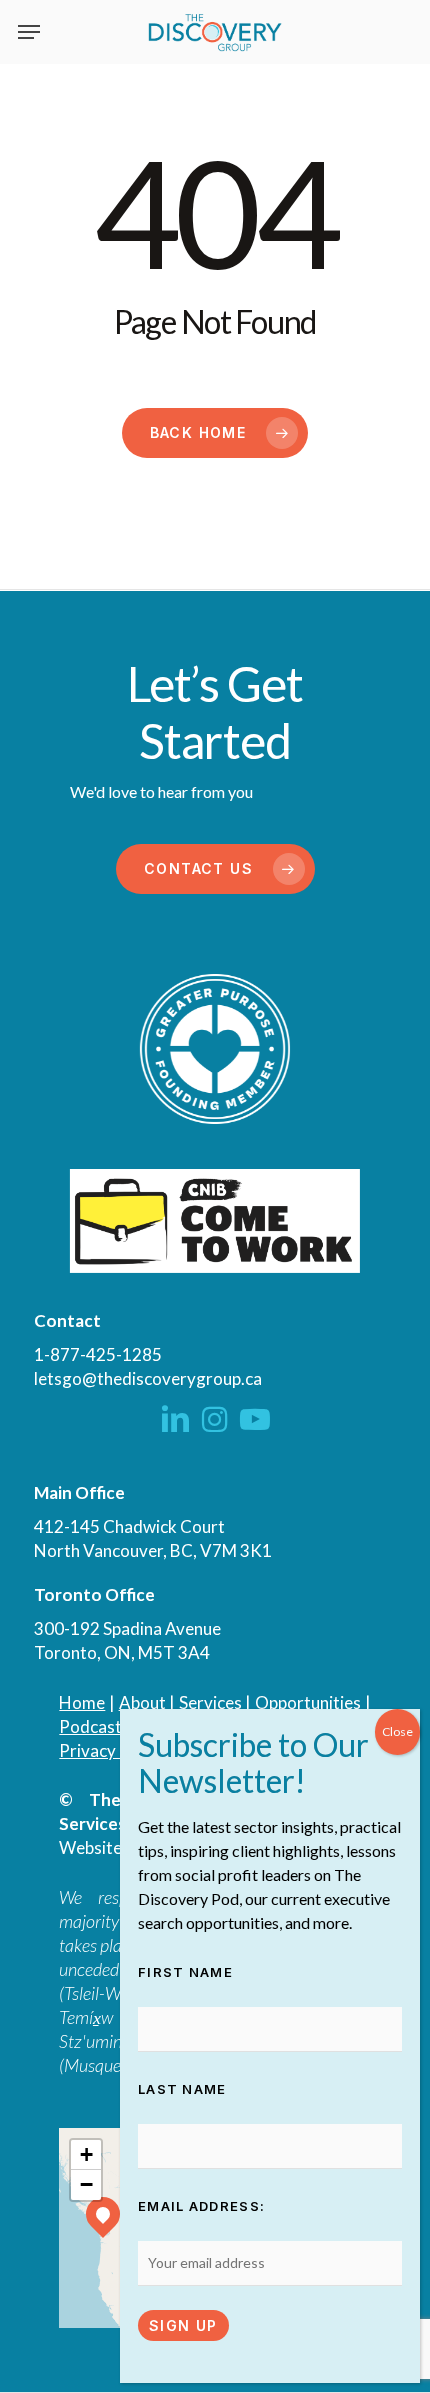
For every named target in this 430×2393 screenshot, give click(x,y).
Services (210, 1702)
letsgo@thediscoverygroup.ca (148, 1378)
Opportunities (308, 1702)
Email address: (201, 2206)
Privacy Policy (112, 1750)
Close (397, 1731)
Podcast (90, 1726)
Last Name (182, 2089)
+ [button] (86, 2154)
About (142, 1702)
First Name (185, 1972)
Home (82, 1702)
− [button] (86, 2184)
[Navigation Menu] (29, 32)
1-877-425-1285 (98, 1354)
